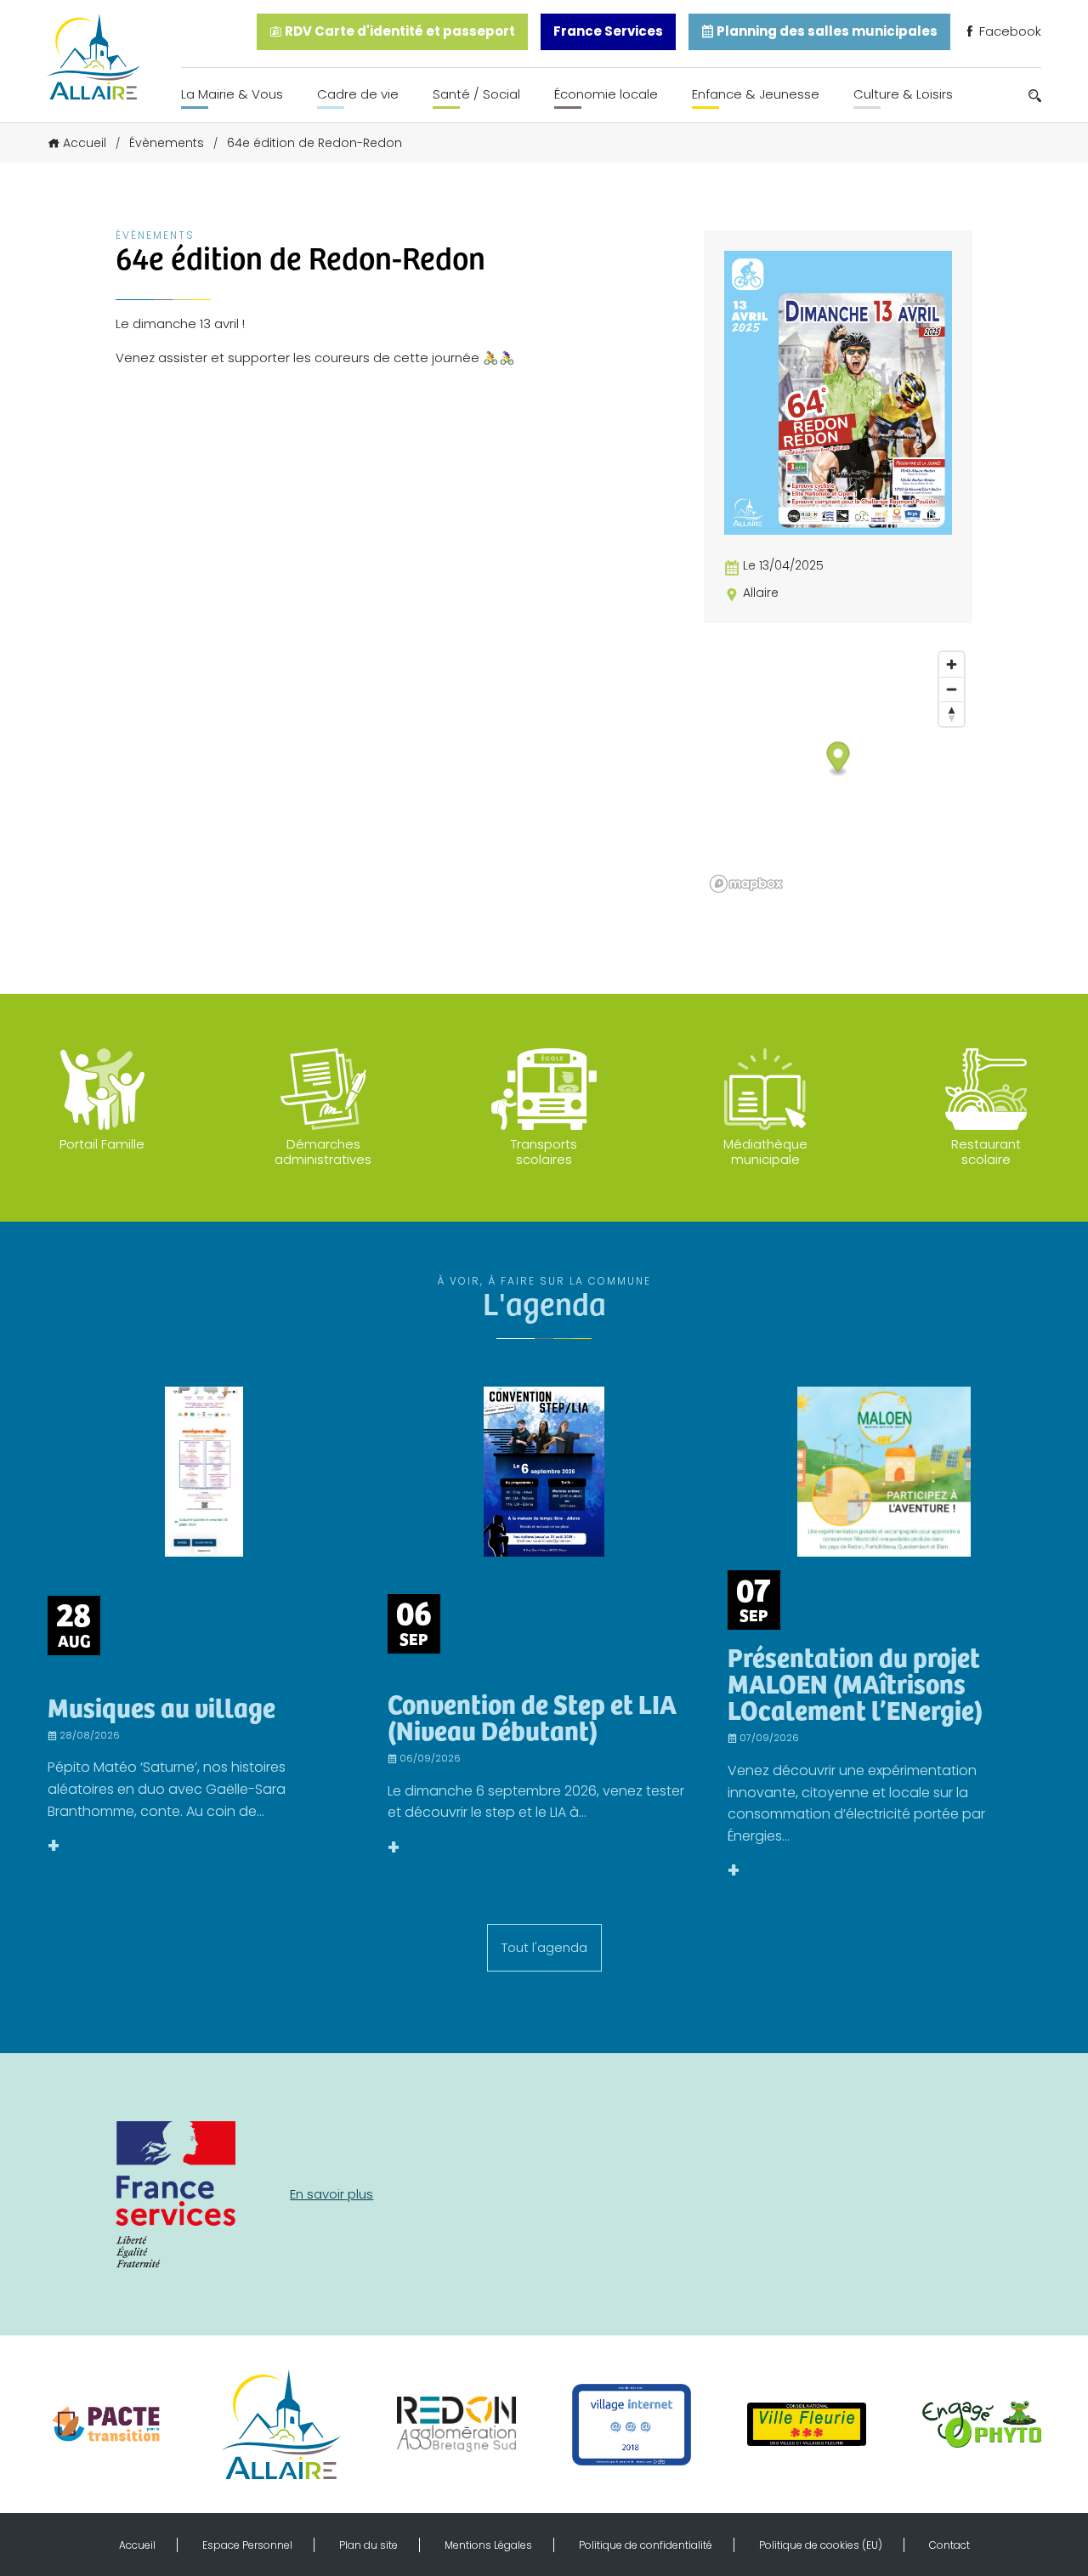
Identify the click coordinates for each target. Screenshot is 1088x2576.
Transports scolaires (544, 1152)
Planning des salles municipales (826, 31)
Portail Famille (102, 1144)
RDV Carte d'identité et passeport (399, 31)
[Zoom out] (952, 689)
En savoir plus (331, 2194)
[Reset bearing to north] (952, 714)
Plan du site (368, 2545)
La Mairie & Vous (232, 94)
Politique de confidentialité (646, 2545)
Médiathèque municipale (765, 1152)
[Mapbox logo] (746, 884)
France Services (608, 31)
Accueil (85, 143)
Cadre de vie (358, 94)
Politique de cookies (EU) (821, 2545)
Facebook (1009, 31)
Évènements (167, 143)
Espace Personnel (247, 2545)
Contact (949, 2545)
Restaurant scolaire (986, 1152)
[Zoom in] (952, 664)
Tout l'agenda (544, 1947)
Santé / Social (476, 94)
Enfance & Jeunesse (756, 94)
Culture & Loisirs (903, 94)
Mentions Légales (488, 2545)
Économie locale (606, 94)
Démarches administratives (323, 1152)
